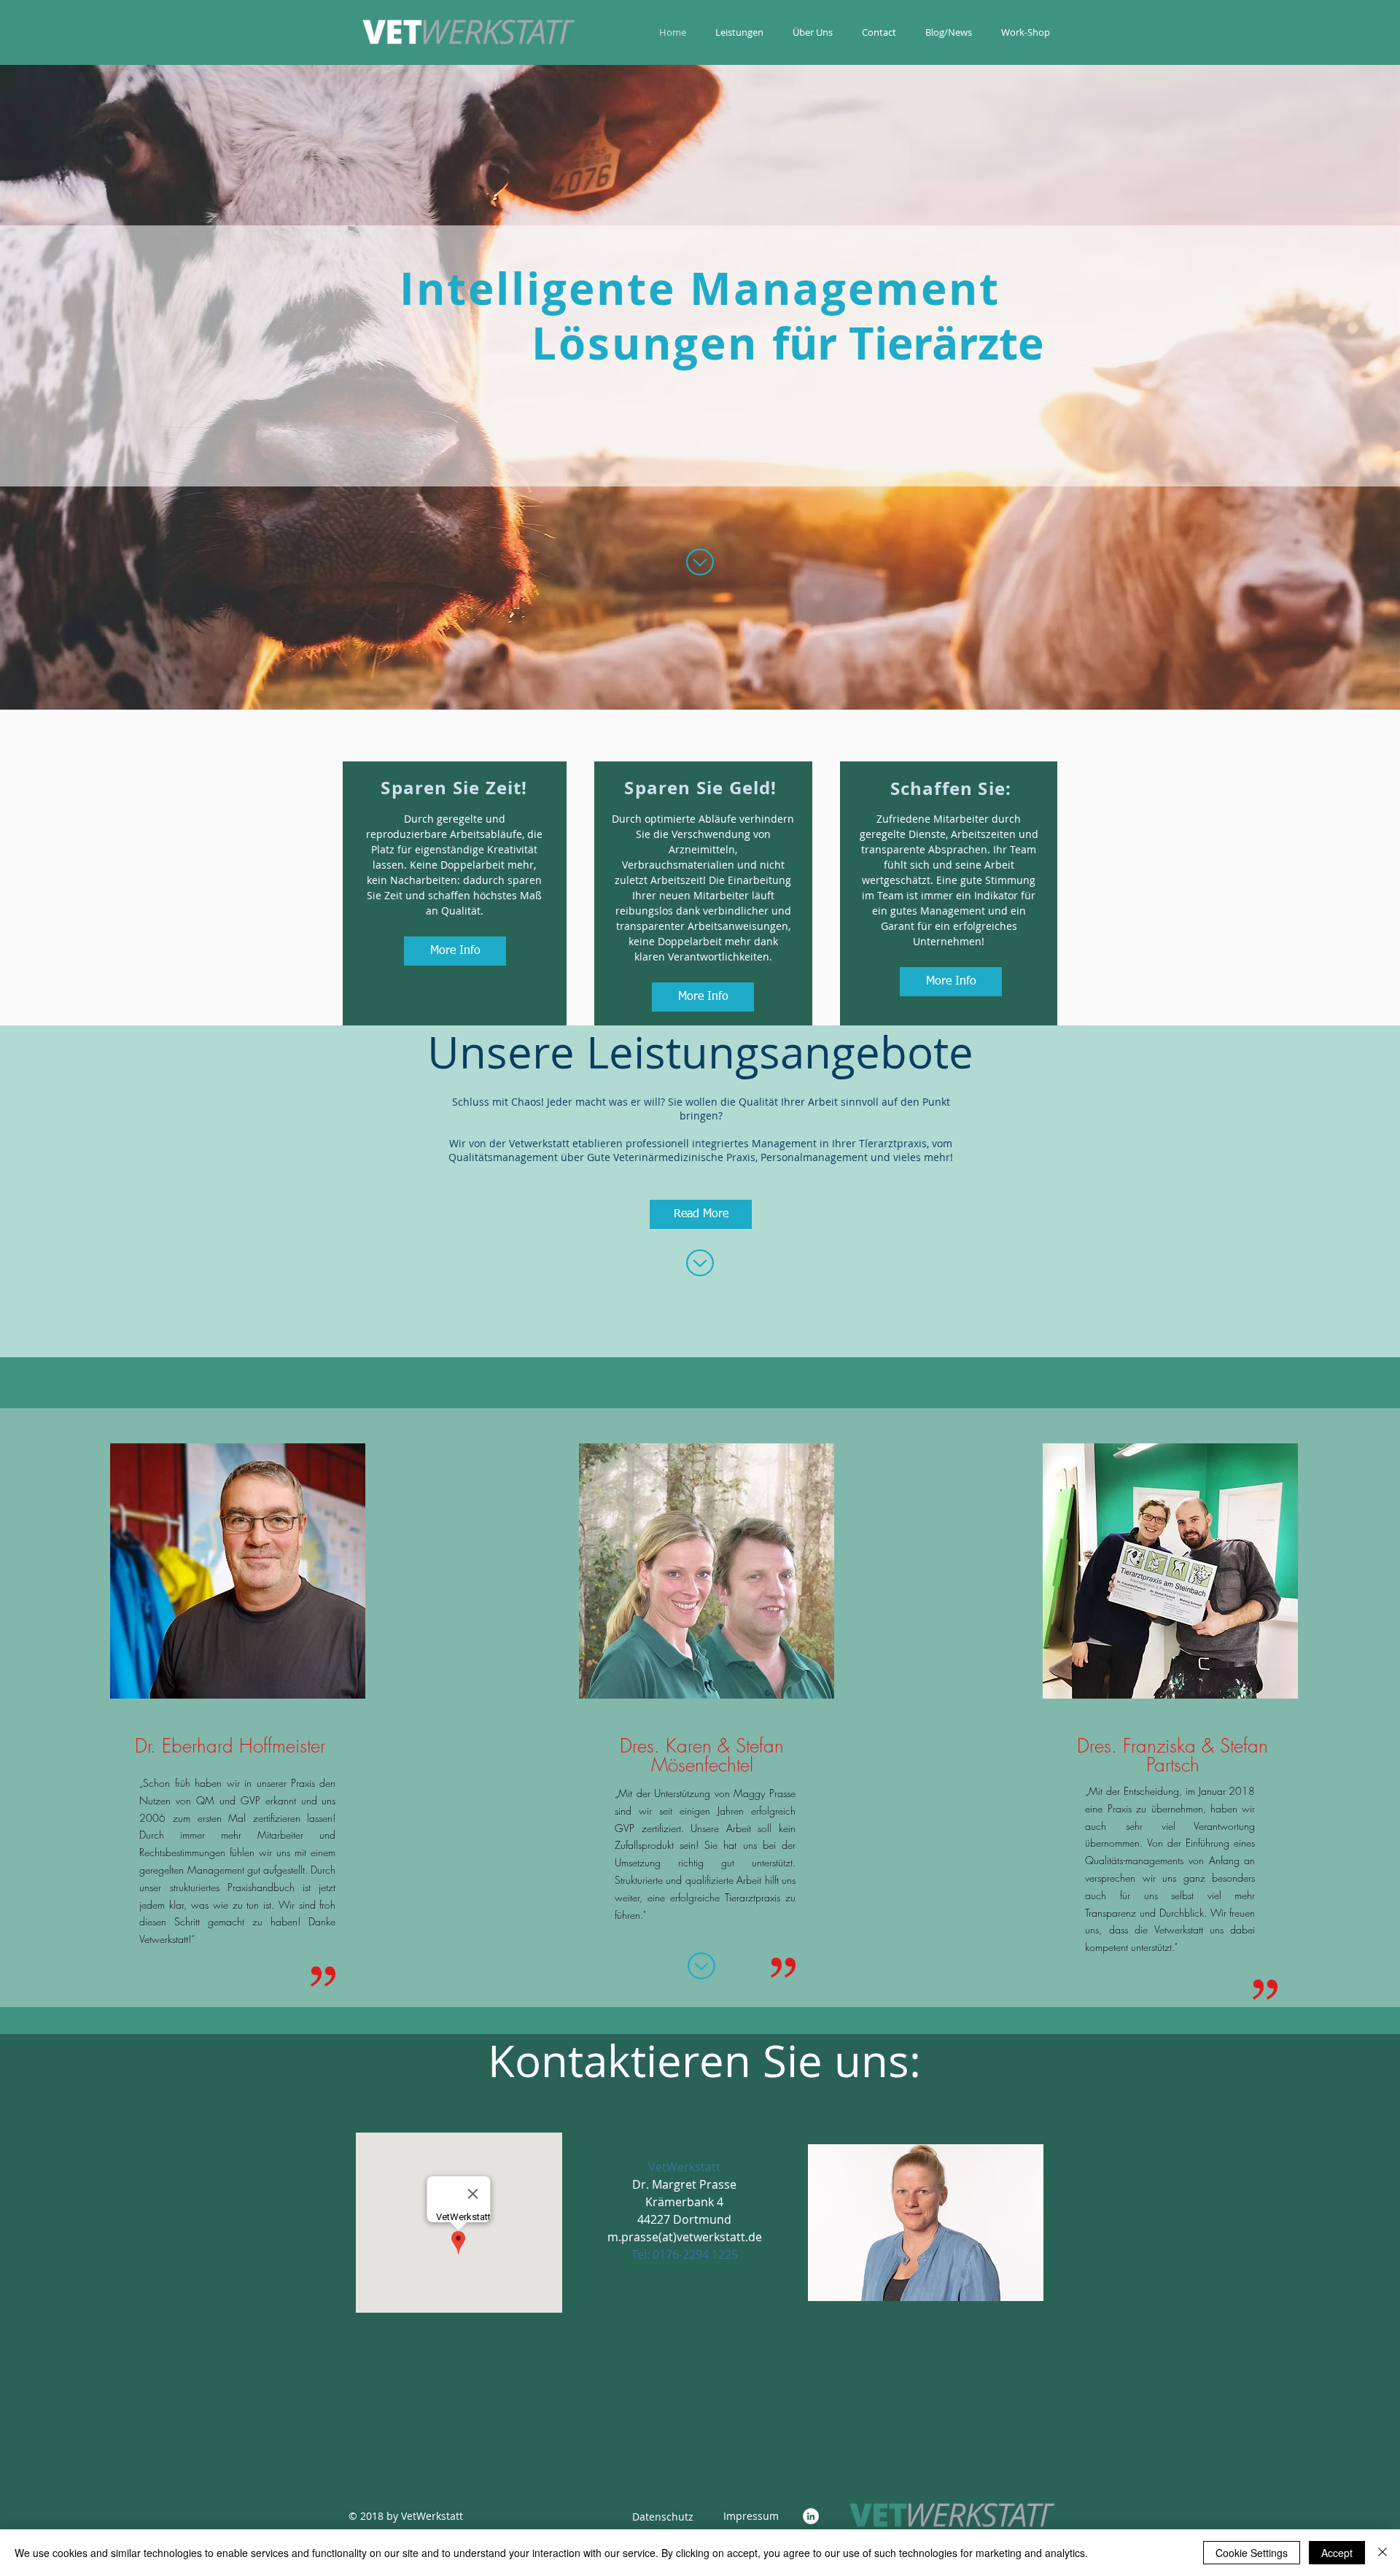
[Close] (1382, 2553)
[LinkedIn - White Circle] (811, 2516)
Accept (1337, 2553)
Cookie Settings (1252, 2553)
